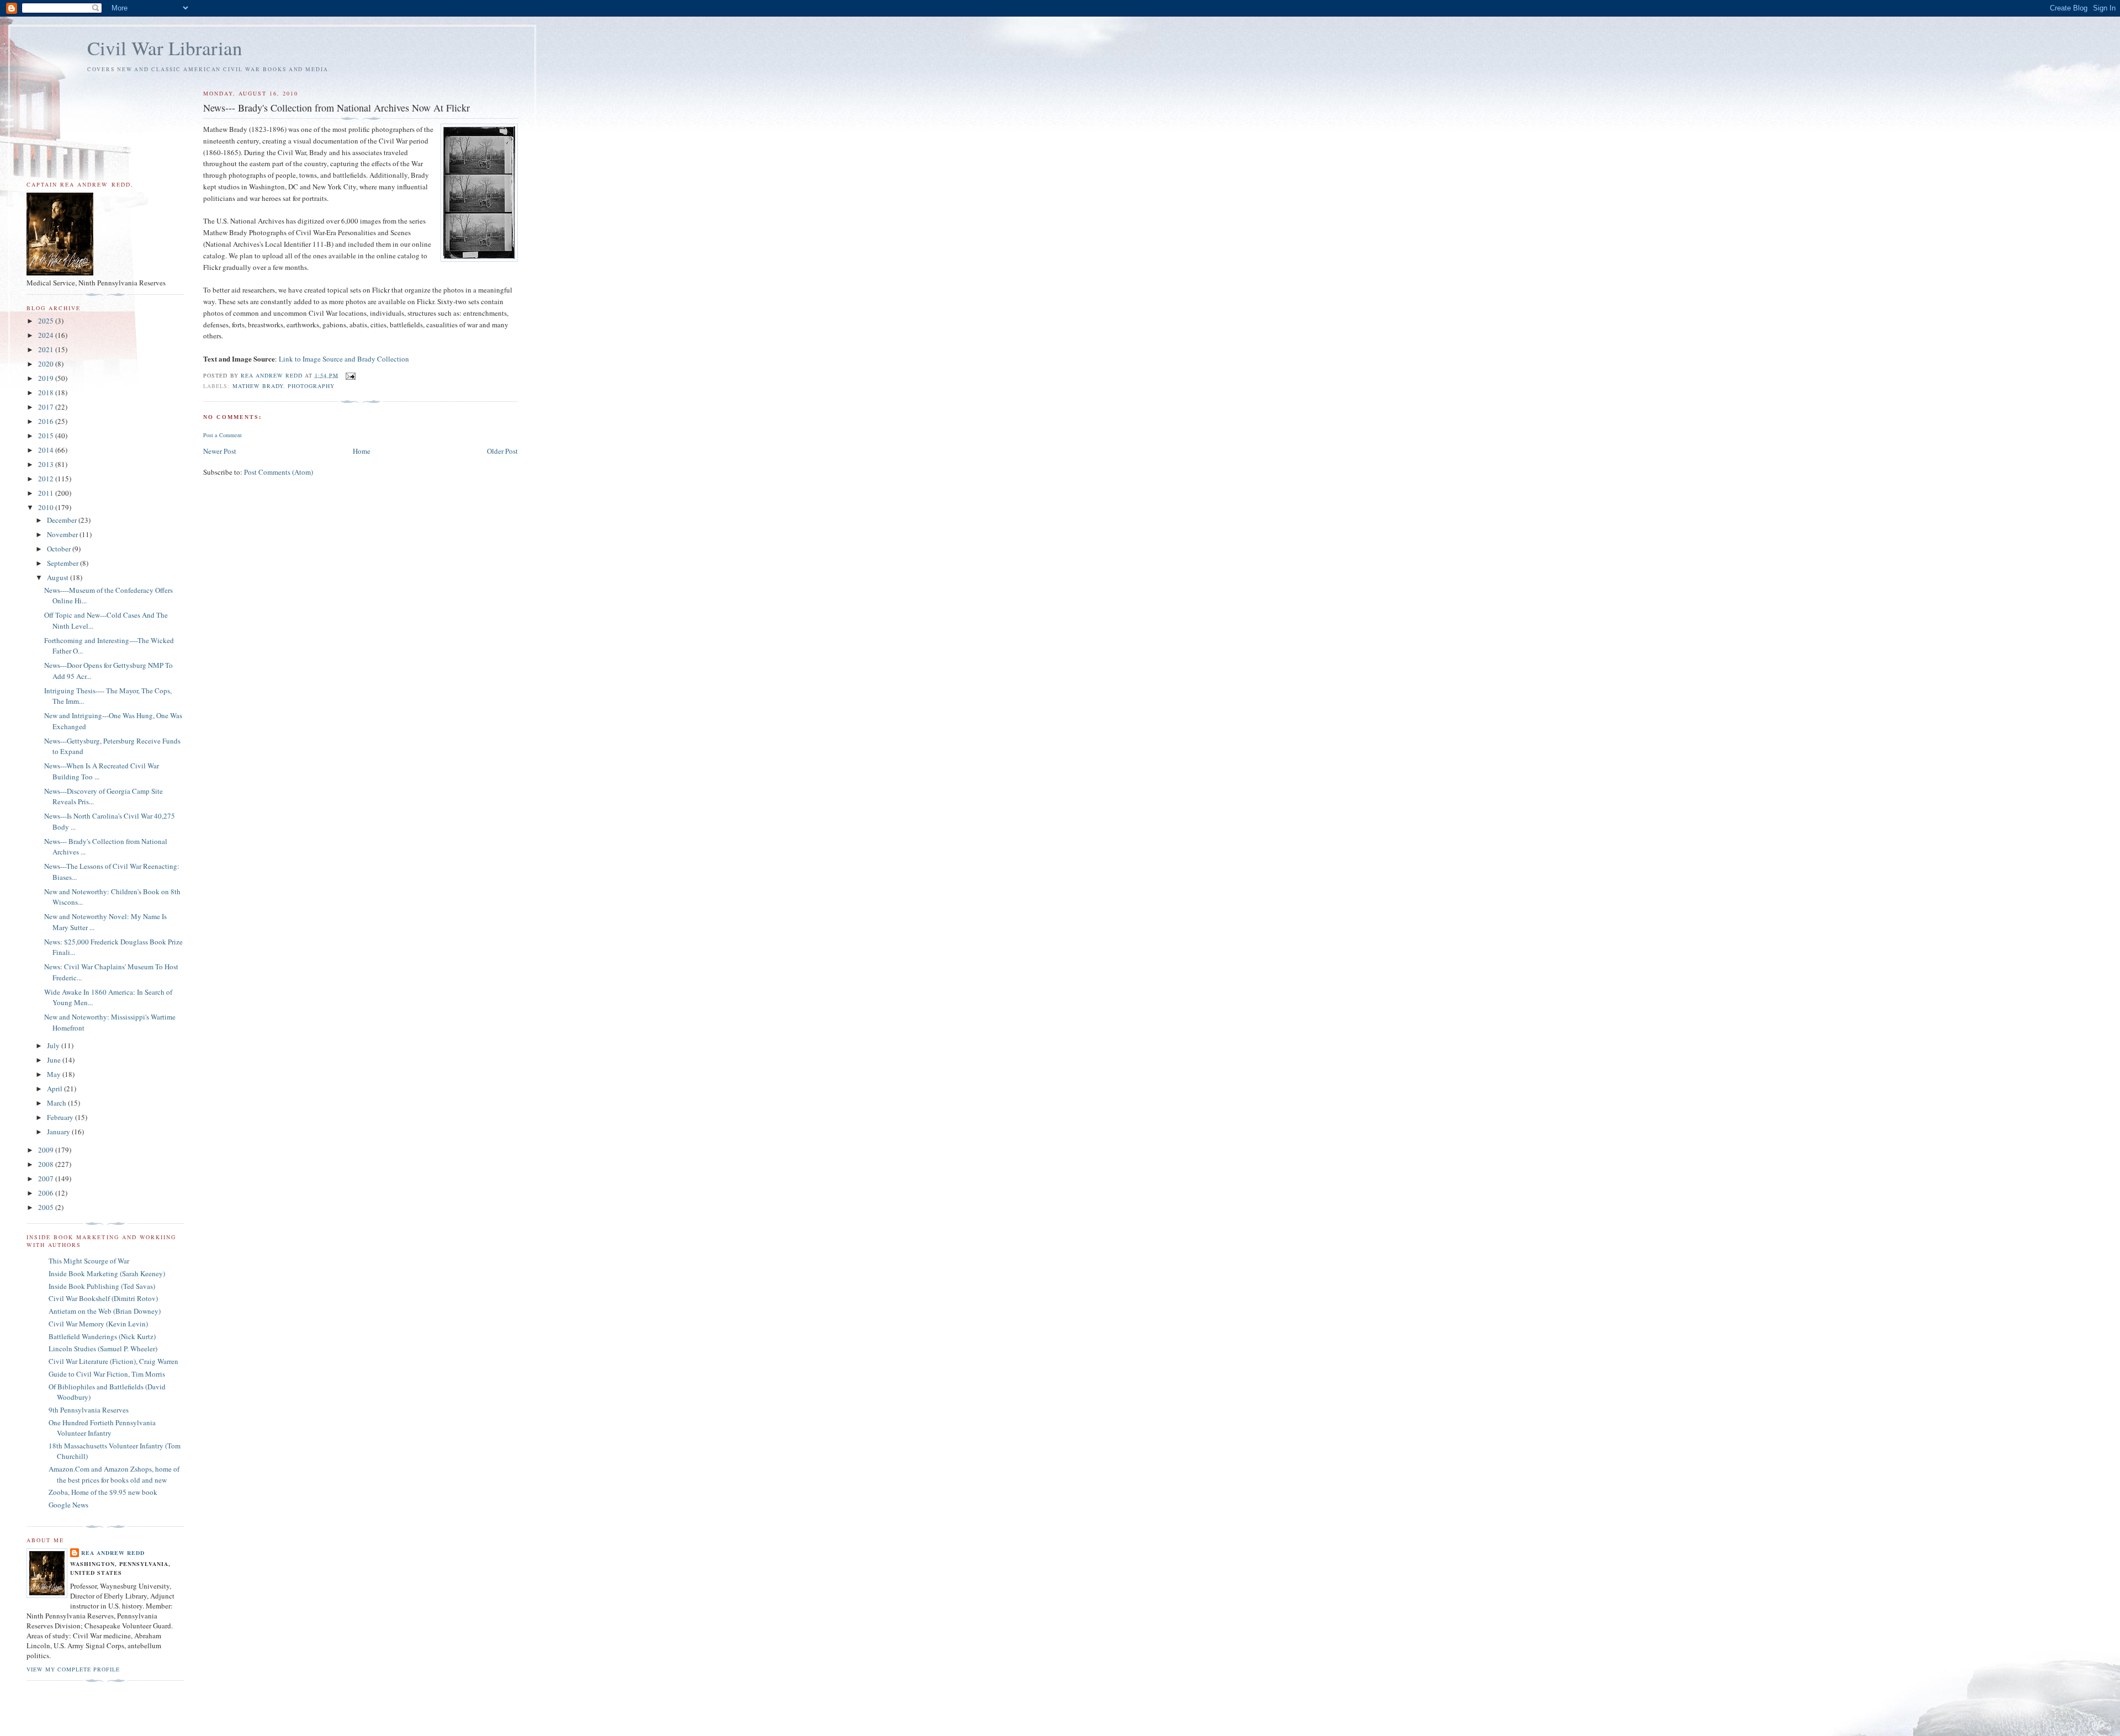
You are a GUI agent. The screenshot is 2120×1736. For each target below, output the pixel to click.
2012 (47, 479)
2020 (47, 364)
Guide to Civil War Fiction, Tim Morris (107, 1374)
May (55, 1074)
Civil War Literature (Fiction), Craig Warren (113, 1361)
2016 (47, 421)
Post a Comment (222, 435)
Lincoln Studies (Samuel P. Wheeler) (103, 1349)
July (54, 1045)
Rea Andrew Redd (113, 1553)
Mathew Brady (258, 386)
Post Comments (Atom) (279, 472)
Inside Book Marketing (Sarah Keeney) (107, 1273)
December (63, 520)
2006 (47, 1193)
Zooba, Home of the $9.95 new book (103, 1492)
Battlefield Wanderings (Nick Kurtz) (102, 1336)
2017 (47, 407)
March (57, 1103)
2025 (47, 321)
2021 (47, 349)
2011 (47, 493)
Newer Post (220, 451)
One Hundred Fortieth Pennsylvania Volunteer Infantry (102, 1428)
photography (311, 386)
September (63, 563)
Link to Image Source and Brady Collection (344, 359)
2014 (47, 450)
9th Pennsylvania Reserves (89, 1410)
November (63, 534)
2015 (47, 436)
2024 (47, 335)
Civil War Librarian (165, 48)
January (59, 1132)
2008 (47, 1164)
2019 (47, 378)
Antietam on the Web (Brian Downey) (105, 1311)
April (55, 1089)
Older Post (502, 451)
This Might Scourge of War (89, 1261)
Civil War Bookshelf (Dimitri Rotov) (103, 1298)
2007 (47, 1178)
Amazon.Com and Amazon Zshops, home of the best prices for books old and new (114, 1474)
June (55, 1060)
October (60, 549)
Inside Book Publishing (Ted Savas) (102, 1286)
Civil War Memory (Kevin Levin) (98, 1324)
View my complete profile (73, 1669)
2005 (47, 1207)
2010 (47, 507)
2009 (47, 1150)
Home (362, 451)
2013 (47, 464)
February (61, 1117)
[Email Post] (350, 375)
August (59, 577)
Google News (68, 1505)
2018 (47, 392)
